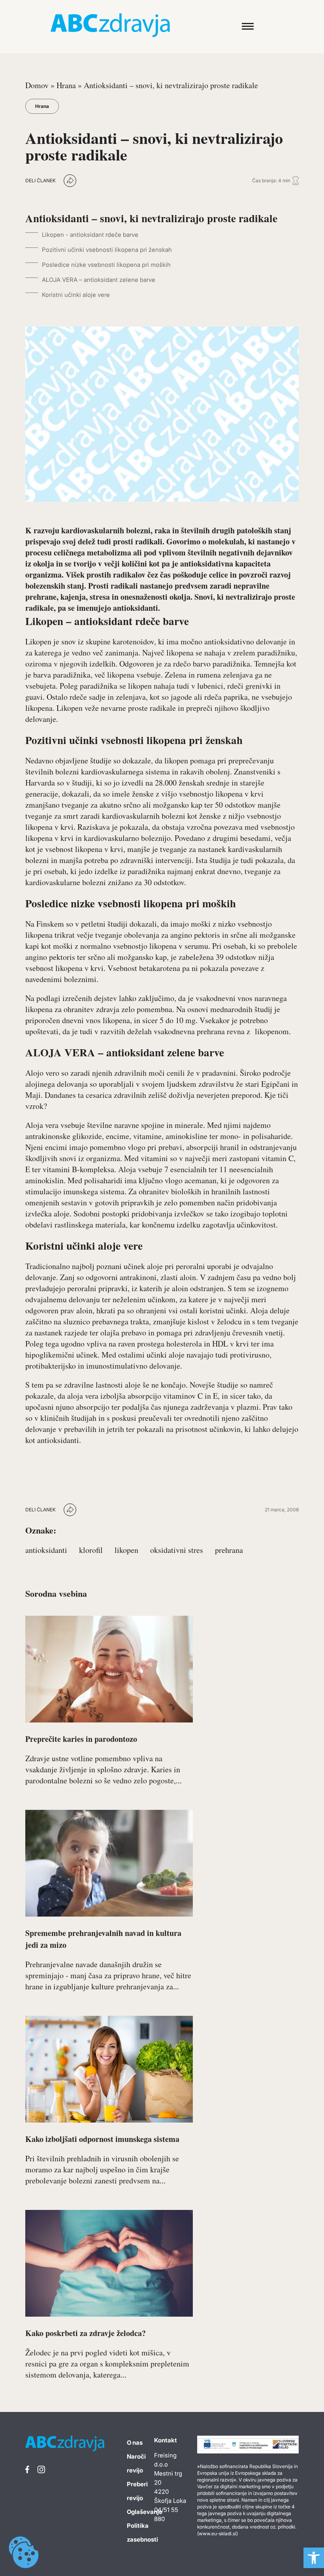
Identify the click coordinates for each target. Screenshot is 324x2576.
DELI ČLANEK (40, 180)
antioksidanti (46, 1550)
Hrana (66, 85)
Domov (37, 85)
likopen (126, 1550)
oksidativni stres (177, 1550)
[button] (314, 2558)
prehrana (229, 1550)
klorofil (91, 1550)
